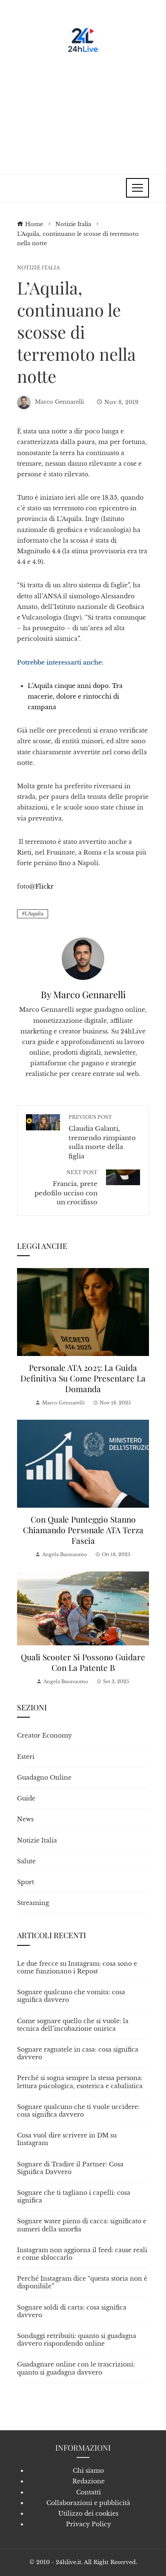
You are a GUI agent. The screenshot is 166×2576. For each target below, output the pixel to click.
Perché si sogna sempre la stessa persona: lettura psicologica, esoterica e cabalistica (80, 2082)
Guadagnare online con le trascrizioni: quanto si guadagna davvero (76, 2368)
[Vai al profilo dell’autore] (83, 958)
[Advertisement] (83, 110)
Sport (26, 1882)
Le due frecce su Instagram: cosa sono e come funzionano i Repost (77, 1967)
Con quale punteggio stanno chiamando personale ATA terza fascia (83, 1530)
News (25, 1819)
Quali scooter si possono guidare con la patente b (83, 1662)
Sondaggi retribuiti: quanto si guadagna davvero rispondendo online (77, 2340)
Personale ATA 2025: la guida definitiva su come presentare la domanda (83, 1378)
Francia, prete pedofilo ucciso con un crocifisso (66, 1188)
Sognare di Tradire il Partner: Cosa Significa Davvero (70, 2168)
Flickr (44, 886)
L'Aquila (34, 914)
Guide (26, 1798)
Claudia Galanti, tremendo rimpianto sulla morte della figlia (102, 1137)
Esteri (26, 1757)
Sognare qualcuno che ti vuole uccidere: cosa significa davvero (78, 2111)
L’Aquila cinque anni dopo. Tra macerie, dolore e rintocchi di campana (75, 696)
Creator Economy (44, 1735)
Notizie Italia (38, 268)
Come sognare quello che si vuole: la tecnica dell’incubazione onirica (73, 2025)
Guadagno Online (44, 1778)
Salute (26, 1861)
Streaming (33, 1903)
